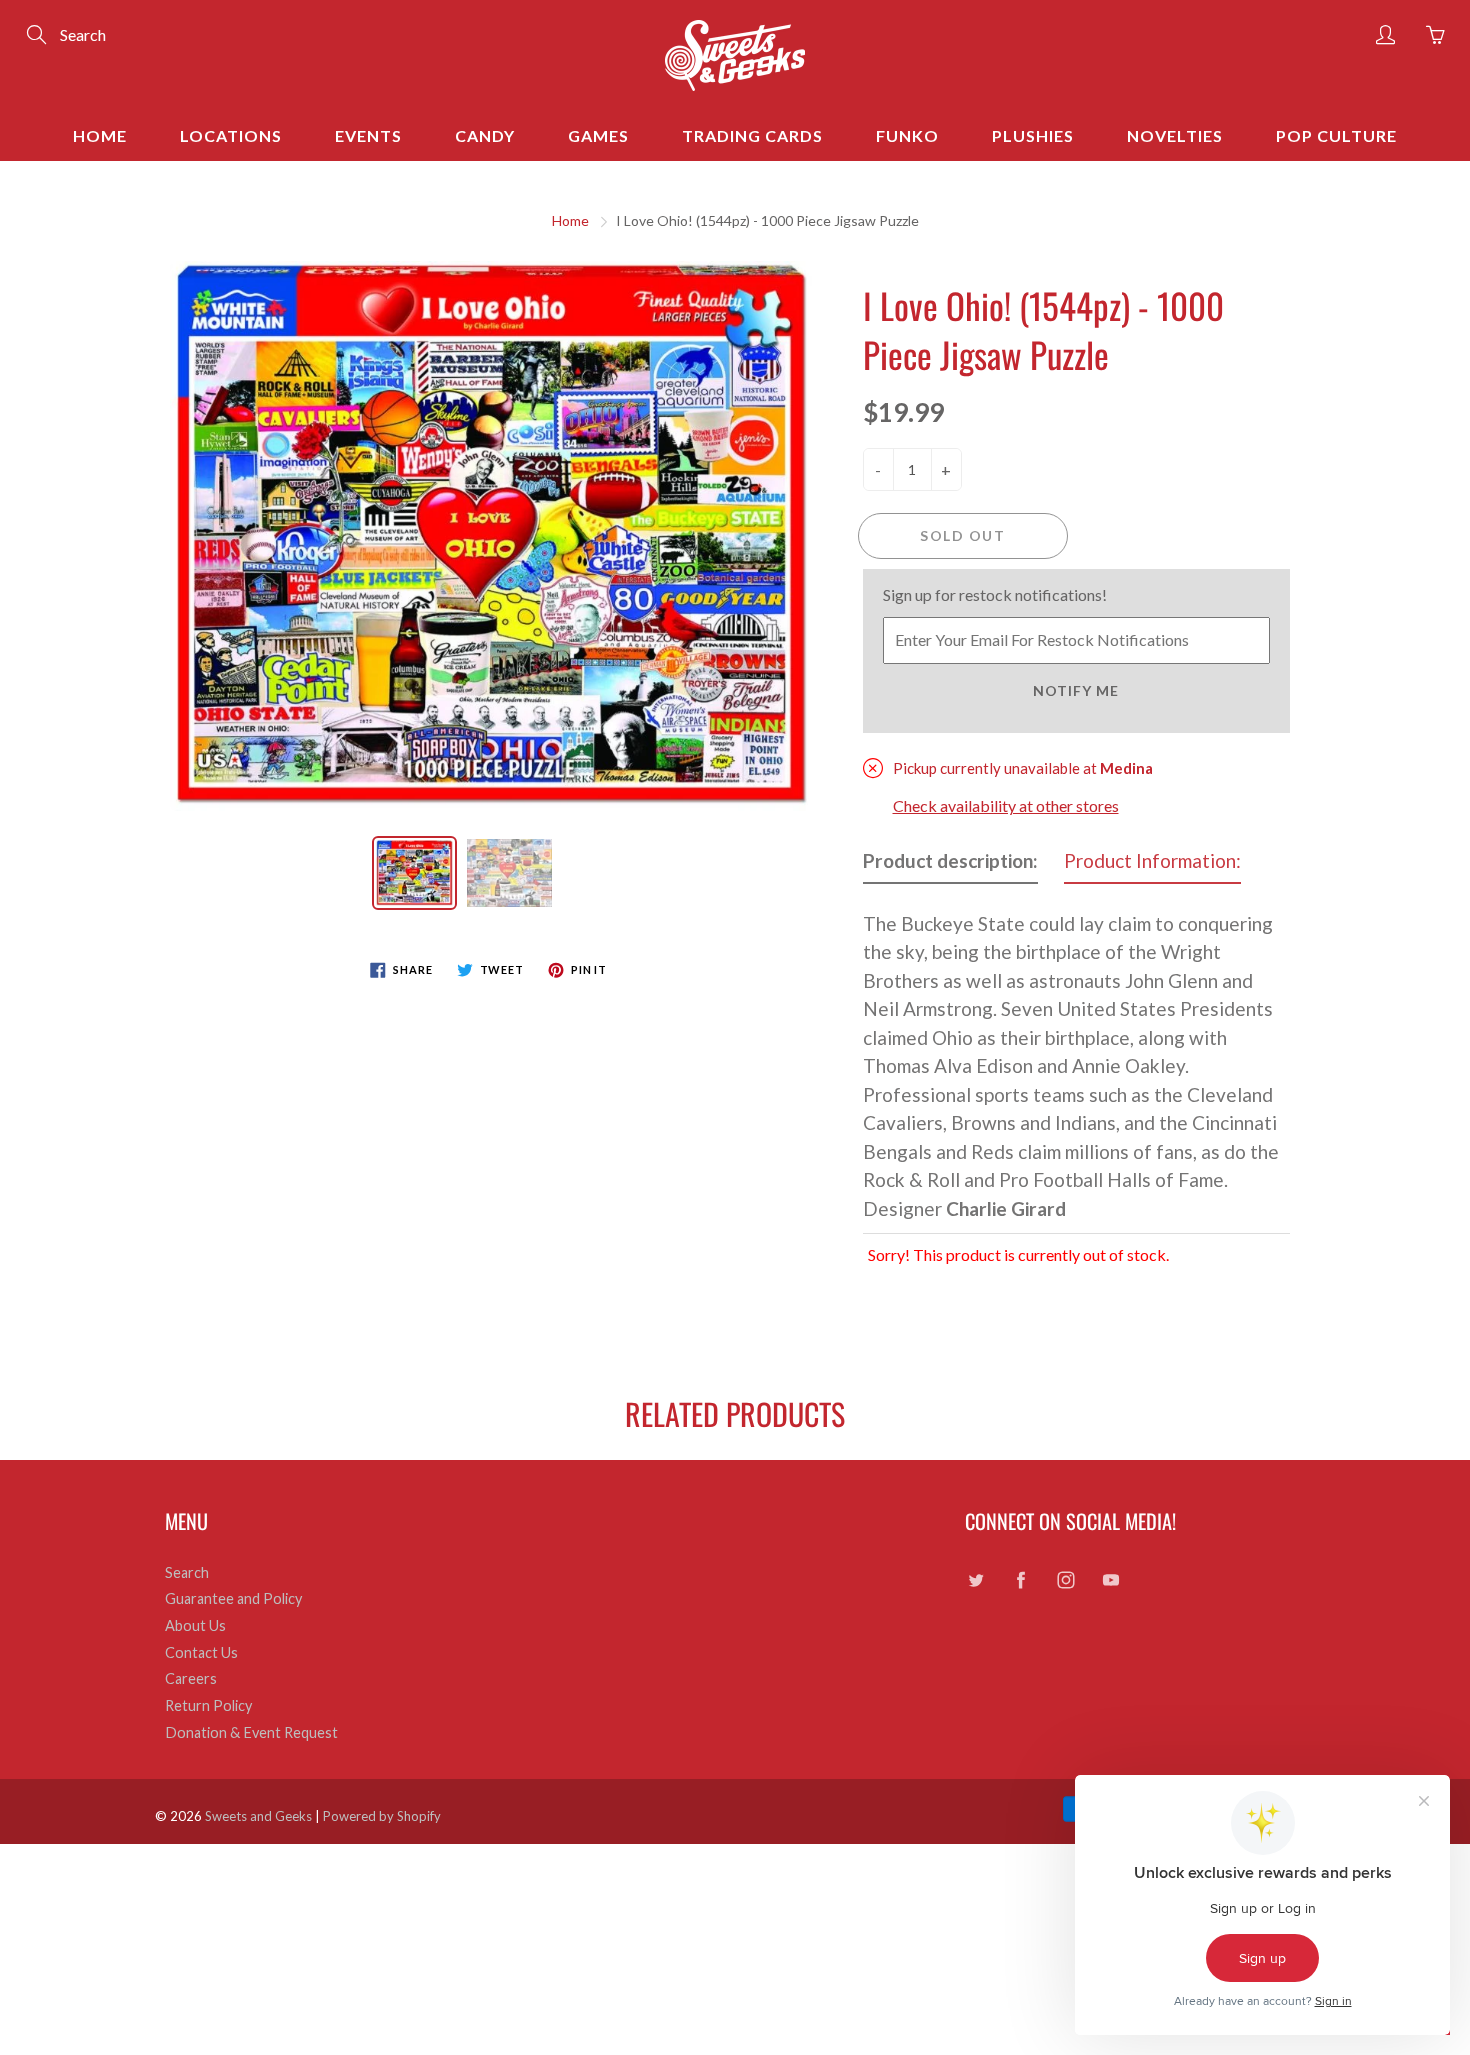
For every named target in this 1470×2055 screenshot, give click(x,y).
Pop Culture (1336, 135)
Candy (485, 135)
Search (187, 1572)
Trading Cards (752, 135)
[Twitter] (975, 1580)
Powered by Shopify (382, 1816)
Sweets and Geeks (258, 1816)
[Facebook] (1020, 1580)
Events (368, 135)
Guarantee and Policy (233, 1598)
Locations (231, 135)
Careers (191, 1678)
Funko (907, 135)
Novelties (1175, 135)
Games (598, 135)
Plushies (1033, 135)
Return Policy (208, 1705)
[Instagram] (1065, 1580)
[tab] (950, 865)
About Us (195, 1625)
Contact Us (201, 1652)
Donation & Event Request (251, 1732)
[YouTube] (1110, 1580)
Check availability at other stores (1006, 805)
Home (100, 135)
